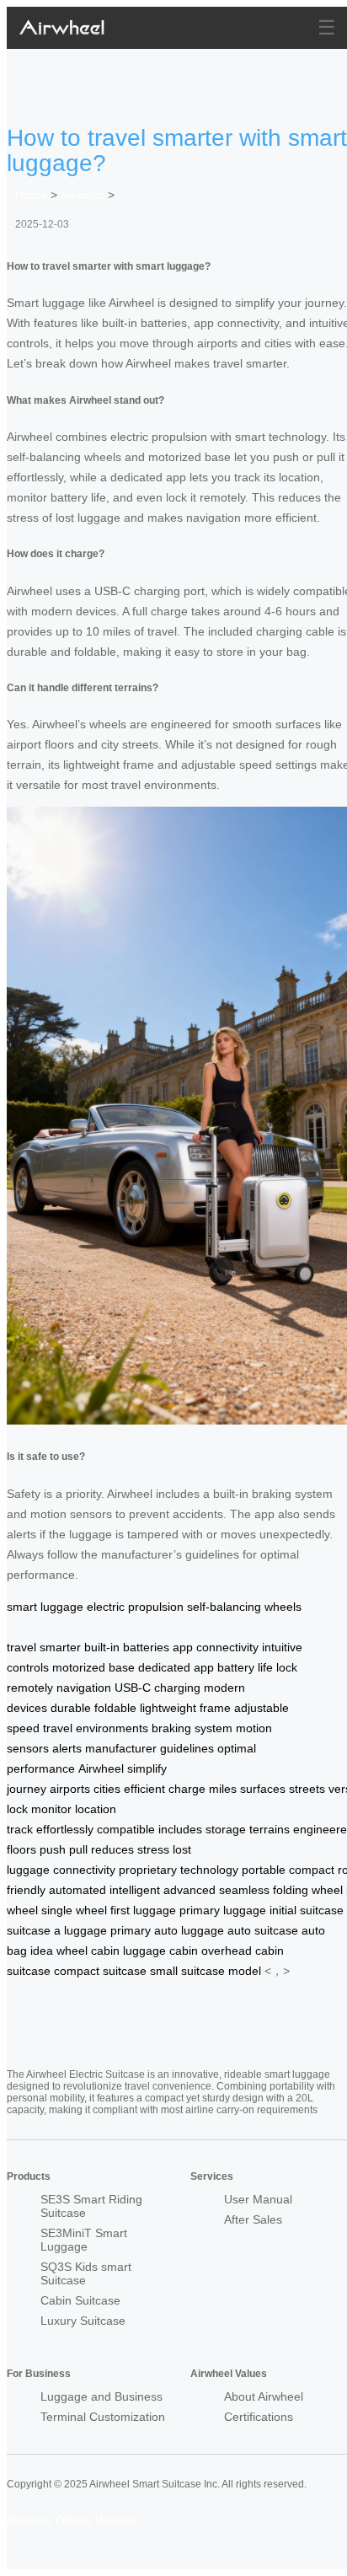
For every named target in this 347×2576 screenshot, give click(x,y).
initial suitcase (307, 1910)
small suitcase (187, 1971)
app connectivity (216, 1647)
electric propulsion (135, 1607)
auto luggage (189, 1930)
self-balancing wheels (244, 1607)
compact (312, 1870)
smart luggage (45, 1607)
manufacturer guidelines (149, 1748)
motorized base (93, 1667)
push (53, 1849)
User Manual (258, 2199)
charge (187, 1789)
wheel (327, 1890)
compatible (126, 1829)
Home (31, 195)
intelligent (135, 1890)
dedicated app (176, 1667)
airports (70, 1789)
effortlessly (65, 1829)
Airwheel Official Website (72, 2520)
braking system (192, 1728)
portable (264, 1870)
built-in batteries (127, 1647)
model (245, 1971)
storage (226, 1829)
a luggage (80, 1930)
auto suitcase (263, 1930)
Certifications (259, 2417)
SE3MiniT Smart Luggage (84, 2240)
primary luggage (223, 1910)
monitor (51, 1809)
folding (291, 1890)
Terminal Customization (103, 2417)
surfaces (263, 1789)
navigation (84, 1688)
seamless (244, 1890)
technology (209, 1870)
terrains (270, 1829)
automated (77, 1890)
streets (307, 1789)
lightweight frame (185, 1708)
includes (180, 1829)
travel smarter (44, 1647)
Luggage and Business (101, 2396)
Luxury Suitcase (83, 2321)
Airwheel (101, 1768)
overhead (227, 1951)
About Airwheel (264, 2396)
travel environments (96, 1728)
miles (223, 1789)
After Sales (253, 2219)
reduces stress (130, 1849)
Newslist (83, 195)
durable (71, 1708)
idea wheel (59, 1951)
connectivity (84, 1870)
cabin (184, 1951)
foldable (115, 1708)
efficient (144, 1789)
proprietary (148, 1870)
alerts (67, 1748)
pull (78, 1849)
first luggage (143, 1910)
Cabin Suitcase (80, 2300)
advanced (190, 1890)
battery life (245, 1667)
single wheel (74, 1910)
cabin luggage (128, 1951)
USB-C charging (157, 1688)
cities (107, 1789)
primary (131, 1930)
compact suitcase (100, 1971)
